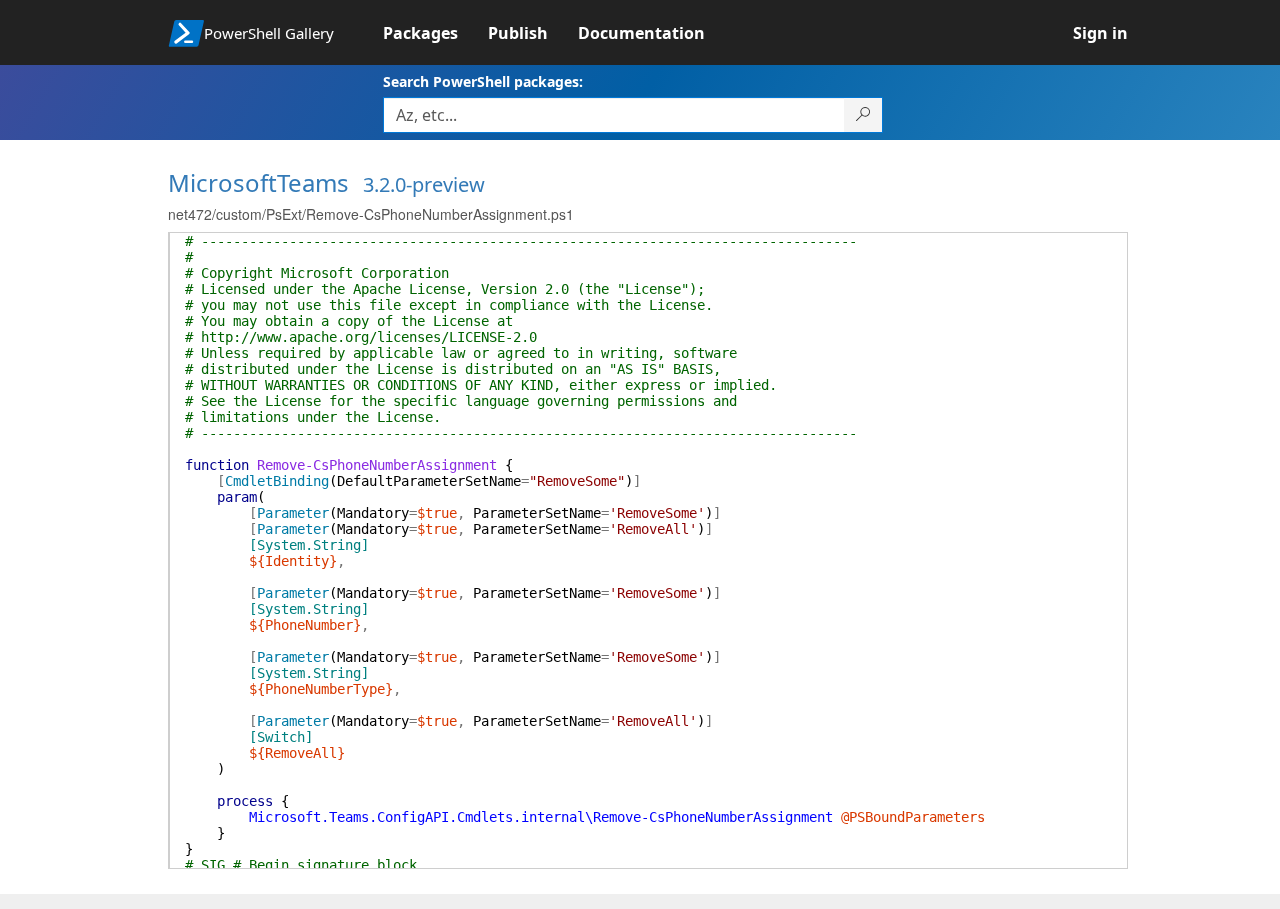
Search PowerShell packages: (483, 81)
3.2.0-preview (424, 184)
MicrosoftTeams (258, 182)
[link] (435, 33)
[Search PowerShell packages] (863, 115)
